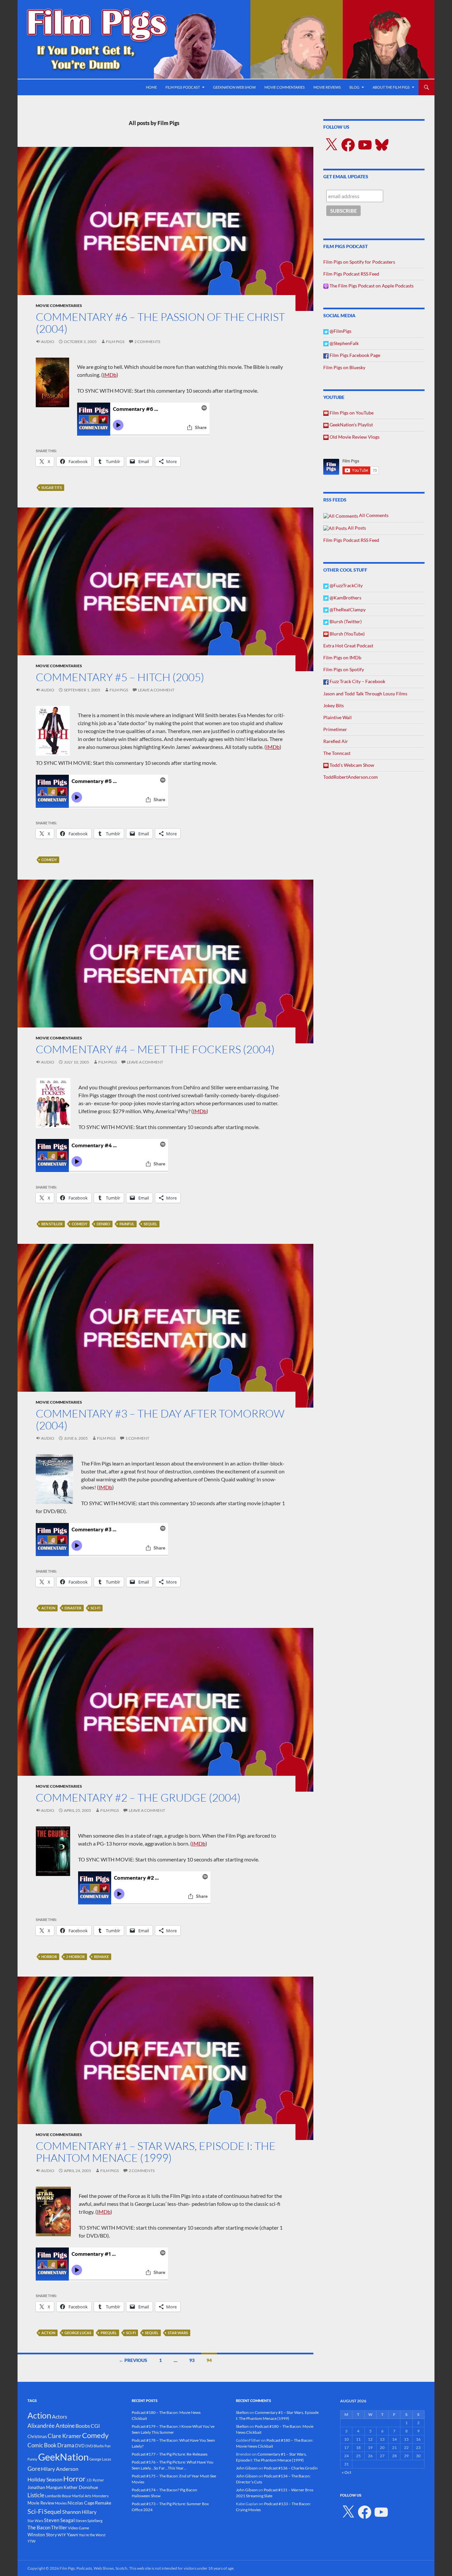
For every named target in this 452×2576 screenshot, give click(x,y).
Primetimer (335, 729)
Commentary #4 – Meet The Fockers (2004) (155, 1049)
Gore (34, 2468)
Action (48, 1608)
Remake (101, 1957)
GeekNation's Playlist (351, 425)
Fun (108, 2446)
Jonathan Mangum (45, 2487)
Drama (66, 2445)
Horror (49, 1957)
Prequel (109, 2333)
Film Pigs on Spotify (344, 669)
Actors (60, 2416)
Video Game (78, 2528)
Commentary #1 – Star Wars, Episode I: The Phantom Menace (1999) (156, 2152)
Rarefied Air (336, 741)
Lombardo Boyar (58, 2496)
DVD (80, 2446)
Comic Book (42, 2445)
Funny (32, 2459)
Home (151, 87)
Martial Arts (82, 2496)
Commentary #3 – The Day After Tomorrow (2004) (160, 1419)
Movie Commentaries (285, 87)
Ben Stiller (52, 1224)
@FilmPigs (340, 331)
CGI (95, 2426)
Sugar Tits (52, 487)
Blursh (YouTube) (347, 634)
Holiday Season (45, 2479)
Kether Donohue (81, 2487)
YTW (31, 2541)
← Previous (133, 2360)
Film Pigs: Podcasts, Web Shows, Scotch (93, 2568)
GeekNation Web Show (234, 87)
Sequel (150, 1224)
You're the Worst (92, 2535)
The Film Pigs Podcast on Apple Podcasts (371, 286)
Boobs (83, 2426)
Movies (61, 2503)
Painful (127, 1224)
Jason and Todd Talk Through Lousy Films (365, 694)
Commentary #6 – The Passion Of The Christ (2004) (160, 323)
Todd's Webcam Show (351, 765)
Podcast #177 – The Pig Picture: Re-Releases (170, 2454)
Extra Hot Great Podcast (348, 646)
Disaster (73, 1608)
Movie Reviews (327, 87)
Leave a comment (156, 690)
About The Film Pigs (391, 87)
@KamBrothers (345, 598)
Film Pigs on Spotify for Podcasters (359, 262)
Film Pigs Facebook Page (354, 355)
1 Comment (137, 1438)
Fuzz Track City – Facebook (357, 681)
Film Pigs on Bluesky (344, 367)
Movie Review (41, 2503)
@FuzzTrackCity (346, 585)
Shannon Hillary (79, 2512)
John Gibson (247, 2468)
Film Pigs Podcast (183, 87)
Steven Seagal (59, 2520)
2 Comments (147, 342)
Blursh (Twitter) (345, 621)
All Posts (356, 528)
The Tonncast (337, 753)
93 (192, 2360)
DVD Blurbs (95, 2446)
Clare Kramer (65, 2436)
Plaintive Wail (338, 717)
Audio (48, 342)
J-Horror (75, 1957)
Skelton (242, 2412)
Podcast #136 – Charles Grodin (291, 2468)
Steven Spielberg (89, 2521)
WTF (62, 2535)
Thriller (59, 2527)
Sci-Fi (95, 1608)
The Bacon (39, 2527)
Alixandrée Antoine (51, 2426)
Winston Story (42, 2534)
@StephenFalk (344, 343)
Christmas (37, 2436)
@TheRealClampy (347, 610)
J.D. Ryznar (95, 2480)
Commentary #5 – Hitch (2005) (120, 677)
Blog (354, 87)
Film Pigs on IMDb (342, 657)
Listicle (36, 2495)
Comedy (49, 860)
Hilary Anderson (60, 2469)
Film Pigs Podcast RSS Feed (351, 274)
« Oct (346, 2472)
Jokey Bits (334, 705)
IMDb (110, 375)
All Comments (373, 515)
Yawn (72, 2534)
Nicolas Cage (81, 2503)
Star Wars (178, 2333)
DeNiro (103, 1224)
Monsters (100, 2496)
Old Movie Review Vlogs (354, 437)
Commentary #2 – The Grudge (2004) (138, 1797)
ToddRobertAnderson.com (351, 777)
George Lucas (78, 2333)
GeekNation (63, 2457)
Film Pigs (115, 342)
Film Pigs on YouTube (351, 413)
